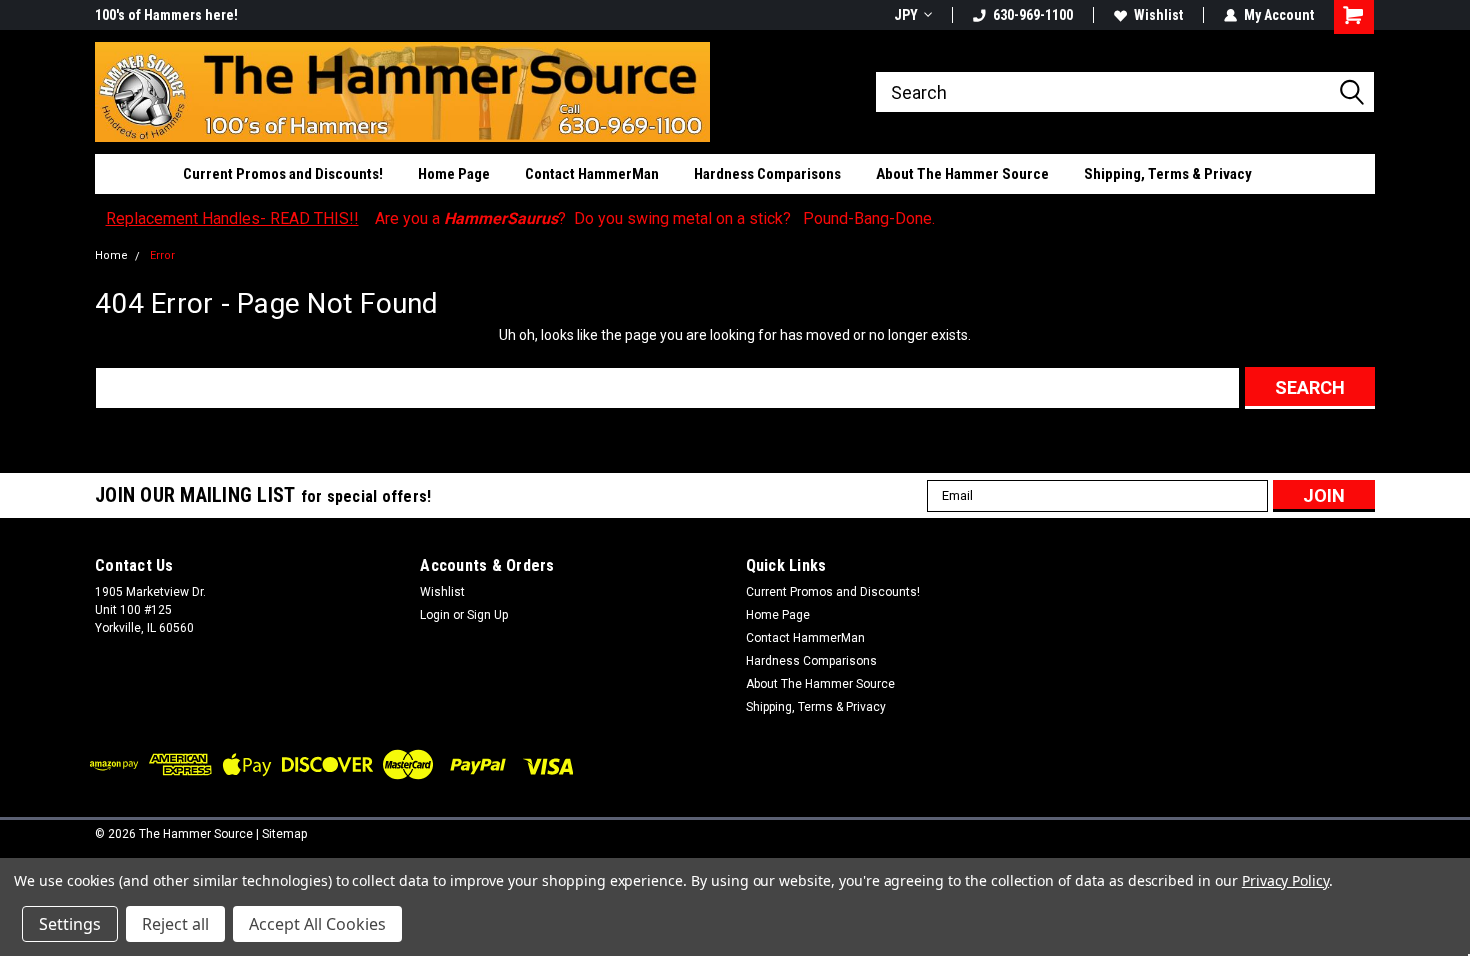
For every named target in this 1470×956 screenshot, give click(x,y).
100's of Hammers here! (166, 15)
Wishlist (1158, 15)
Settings (70, 924)
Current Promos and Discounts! (283, 174)
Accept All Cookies (317, 924)
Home (111, 255)
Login (435, 615)
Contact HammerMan (592, 174)
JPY (906, 15)
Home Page (454, 174)
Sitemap (284, 834)
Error (162, 255)
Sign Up (487, 615)
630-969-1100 (1033, 15)
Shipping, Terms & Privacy (1168, 174)
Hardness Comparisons (767, 174)
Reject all (175, 924)
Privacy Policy (1285, 880)
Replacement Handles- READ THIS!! (232, 218)
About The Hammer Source (962, 174)
